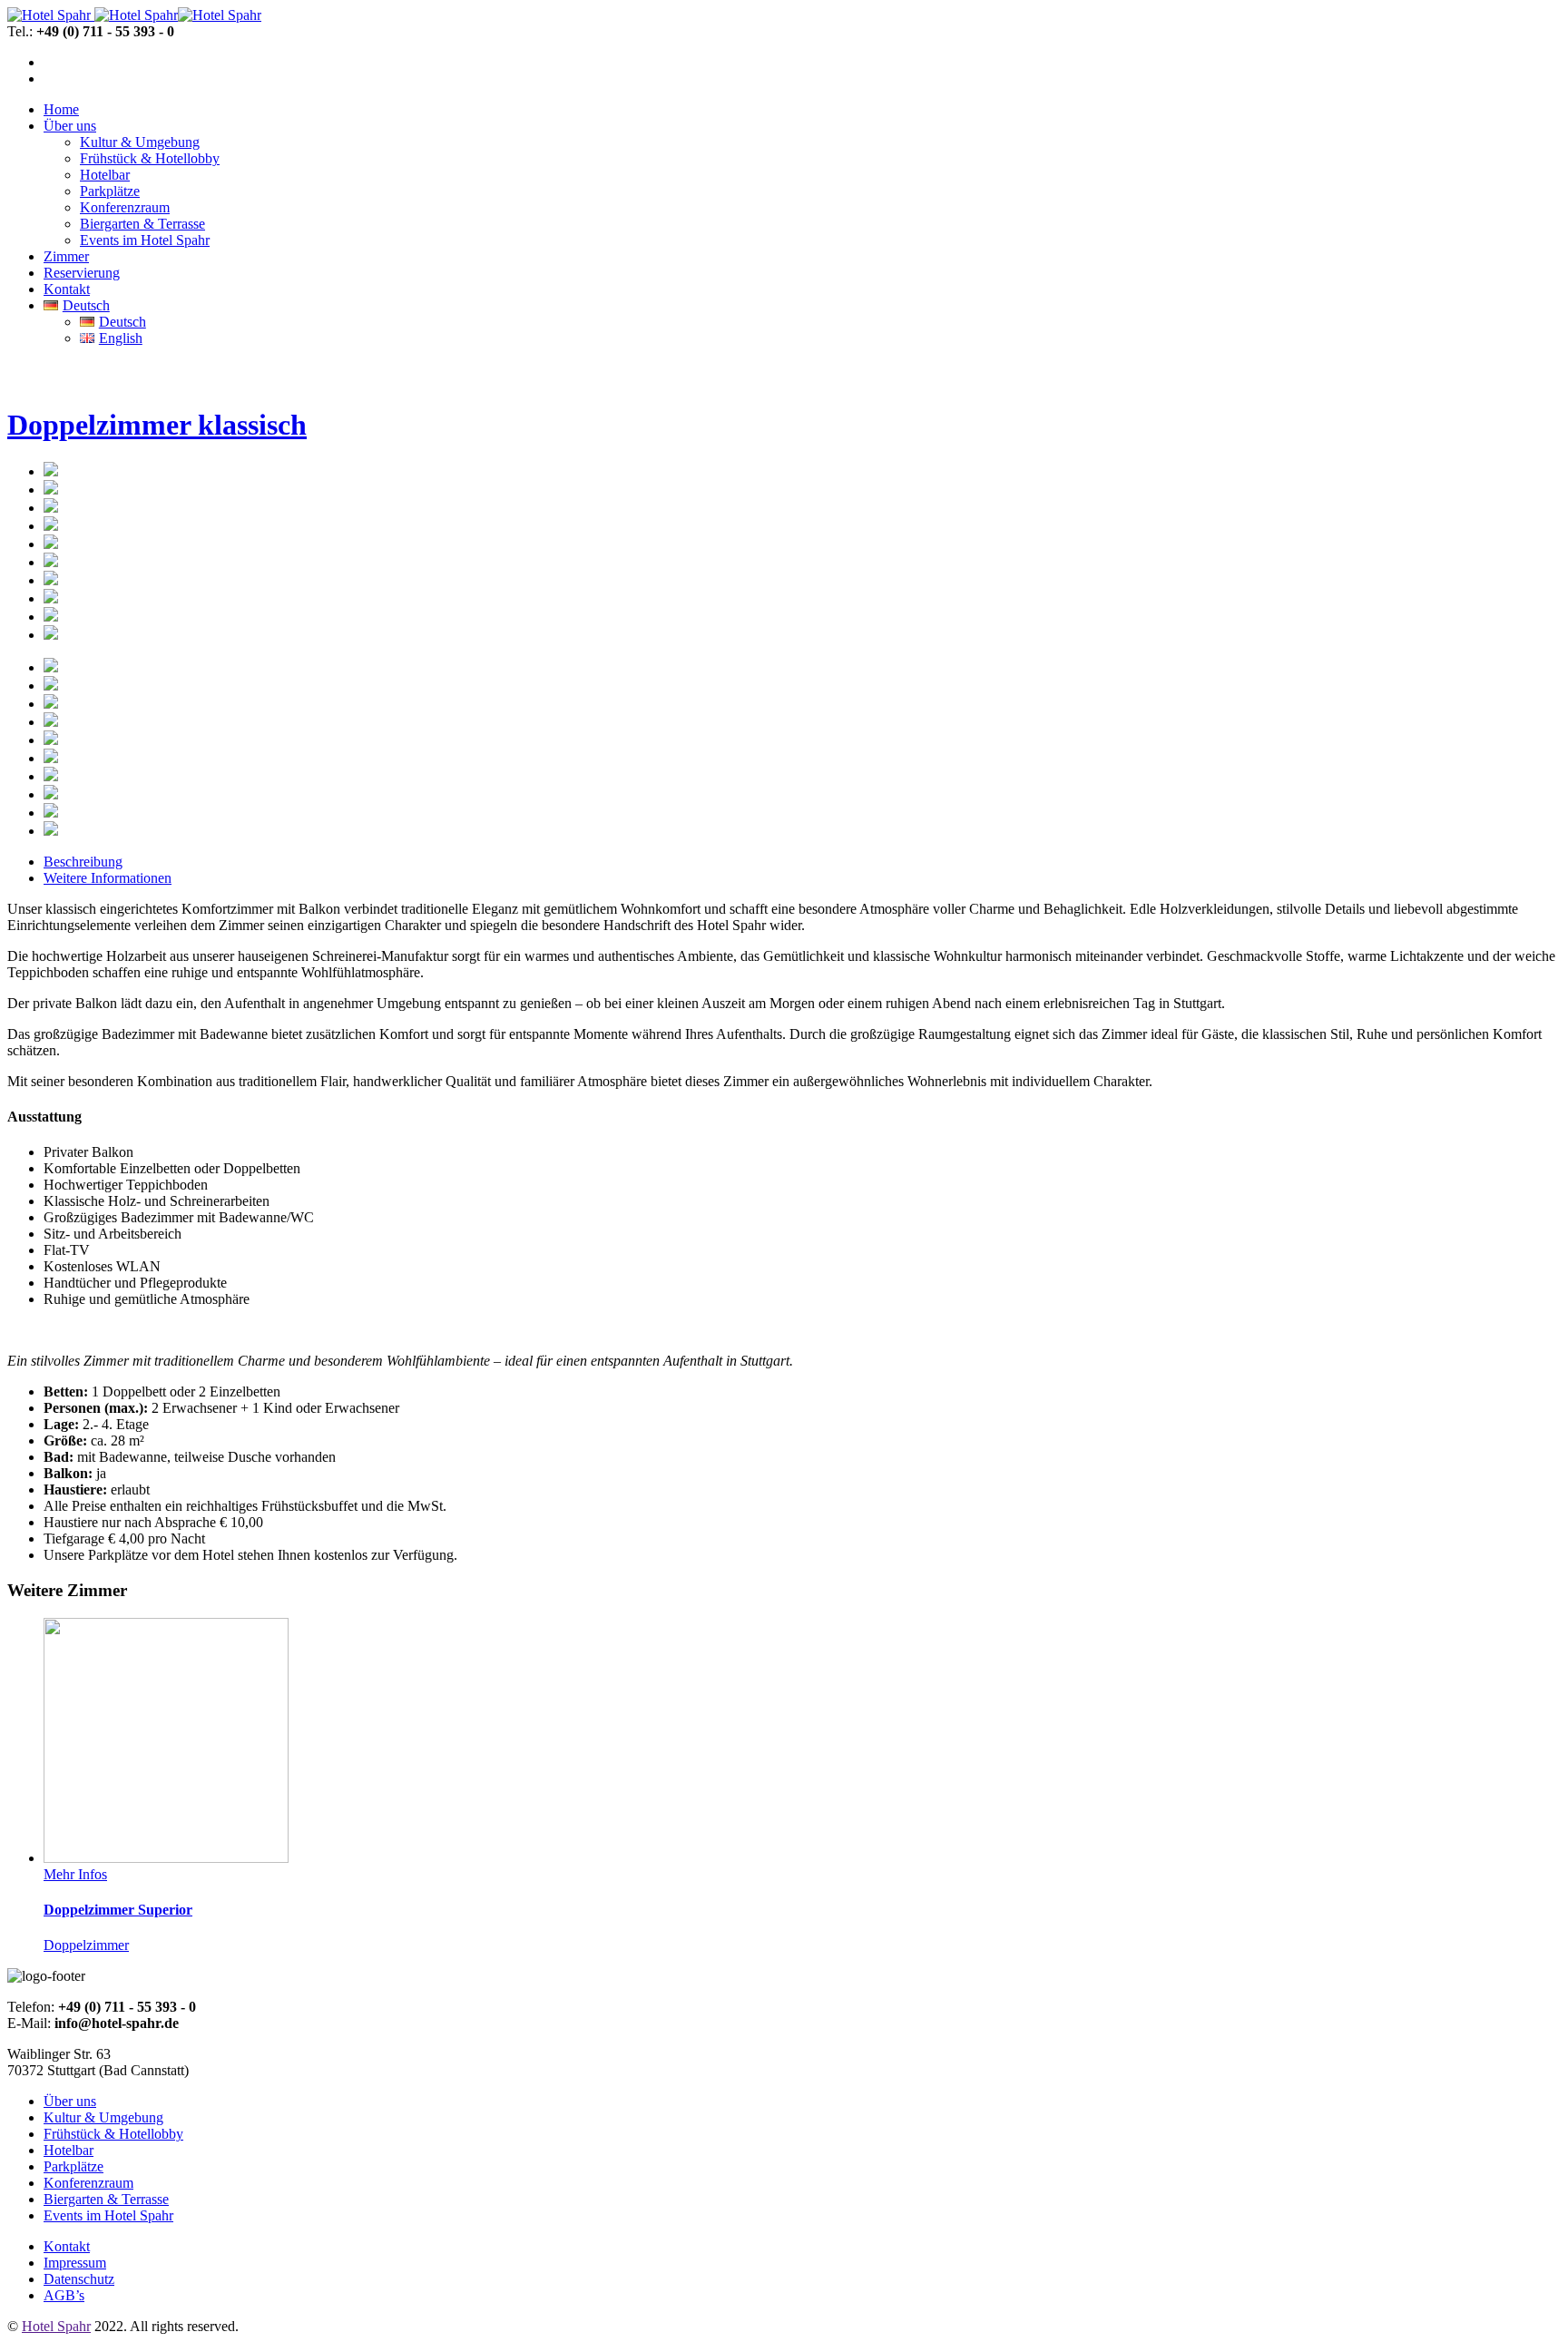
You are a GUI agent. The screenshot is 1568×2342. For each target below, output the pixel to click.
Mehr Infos (75, 1874)
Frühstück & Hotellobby (113, 2134)
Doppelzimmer (86, 1945)
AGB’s (64, 2295)
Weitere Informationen (108, 878)
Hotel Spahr (56, 2326)
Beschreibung (83, 862)
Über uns (70, 2101)
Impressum (75, 2263)
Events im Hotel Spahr (108, 2215)
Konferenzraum (88, 2183)
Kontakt (67, 2246)
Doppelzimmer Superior (118, 1910)
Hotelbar (69, 2150)
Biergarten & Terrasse (106, 2199)
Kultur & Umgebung (103, 2117)
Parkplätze (73, 2166)
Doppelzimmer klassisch (157, 425)
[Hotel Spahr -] (49, 15)
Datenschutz (79, 2279)
